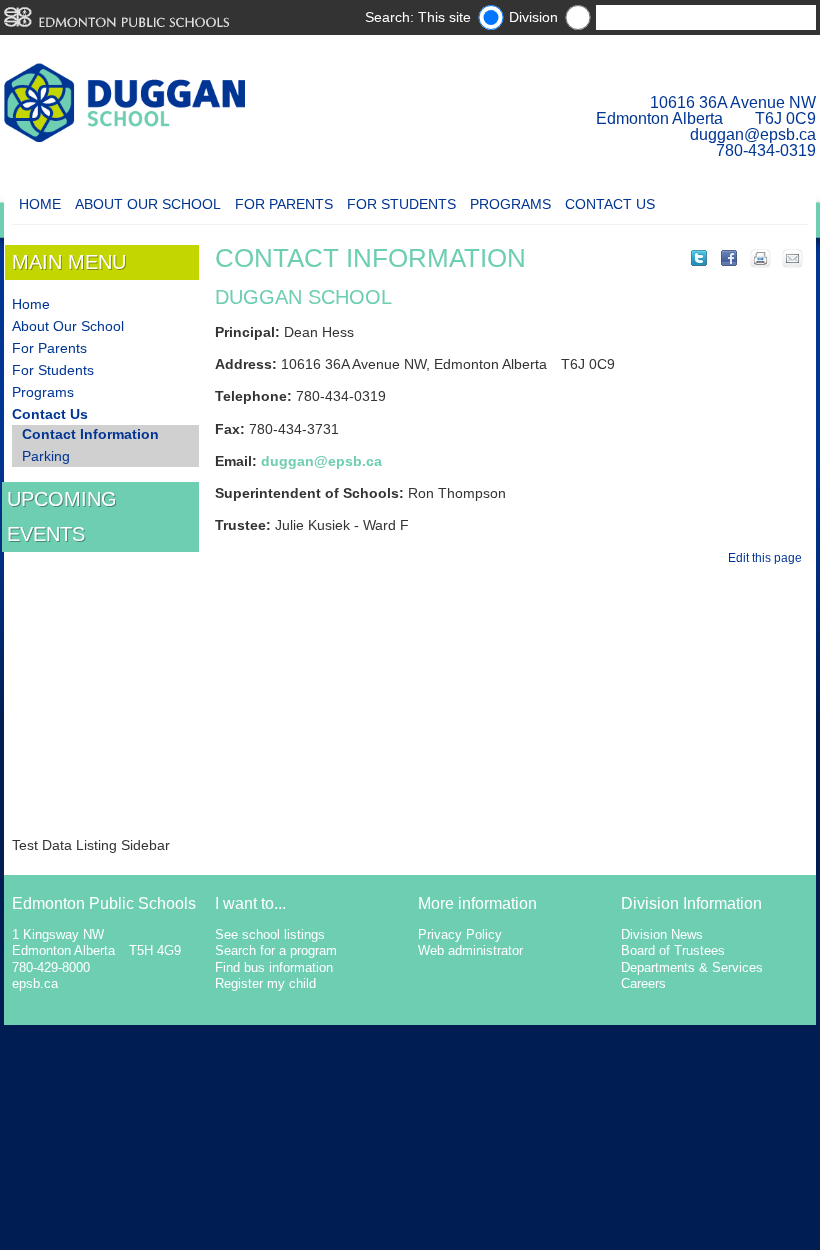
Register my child (265, 983)
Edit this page (768, 558)
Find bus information (274, 967)
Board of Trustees (673, 950)
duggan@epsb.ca (753, 134)
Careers (643, 983)
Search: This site (418, 17)
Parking (46, 456)
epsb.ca (35, 983)
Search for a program (276, 950)
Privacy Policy (460, 934)
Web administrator (470, 950)
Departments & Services (692, 967)
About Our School (148, 204)
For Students (401, 204)
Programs (510, 204)
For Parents (284, 204)
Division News (662, 934)
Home (40, 204)
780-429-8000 (51, 967)
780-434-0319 (766, 150)
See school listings (270, 934)
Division (533, 17)
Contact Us (610, 204)
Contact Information (90, 434)
